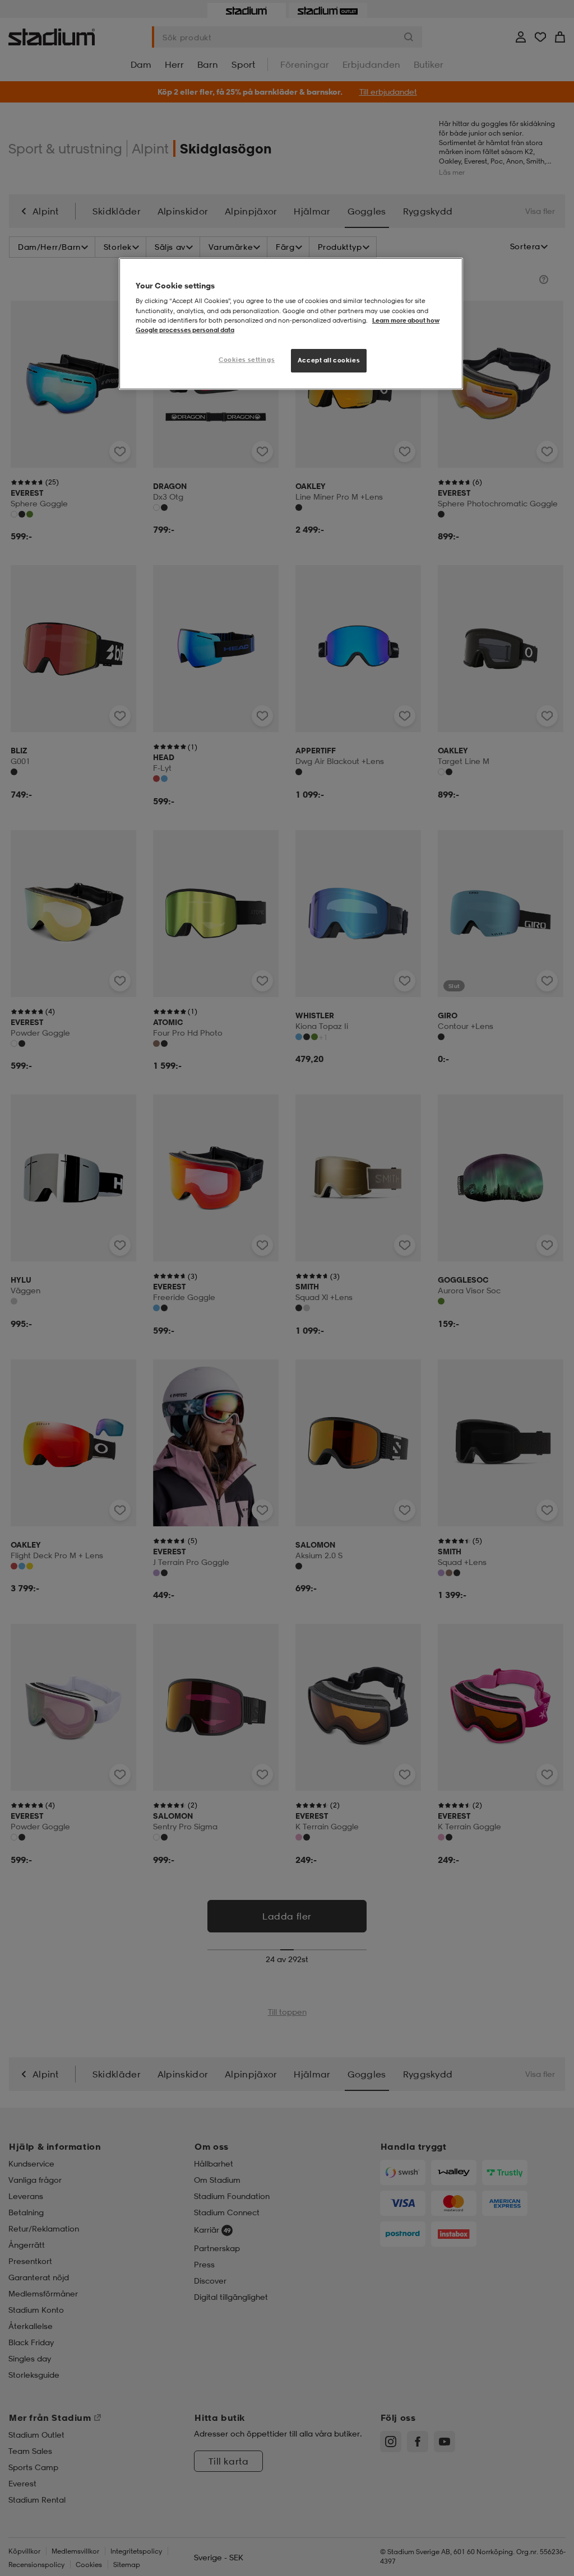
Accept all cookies (329, 360)
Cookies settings (247, 360)
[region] (291, 324)
